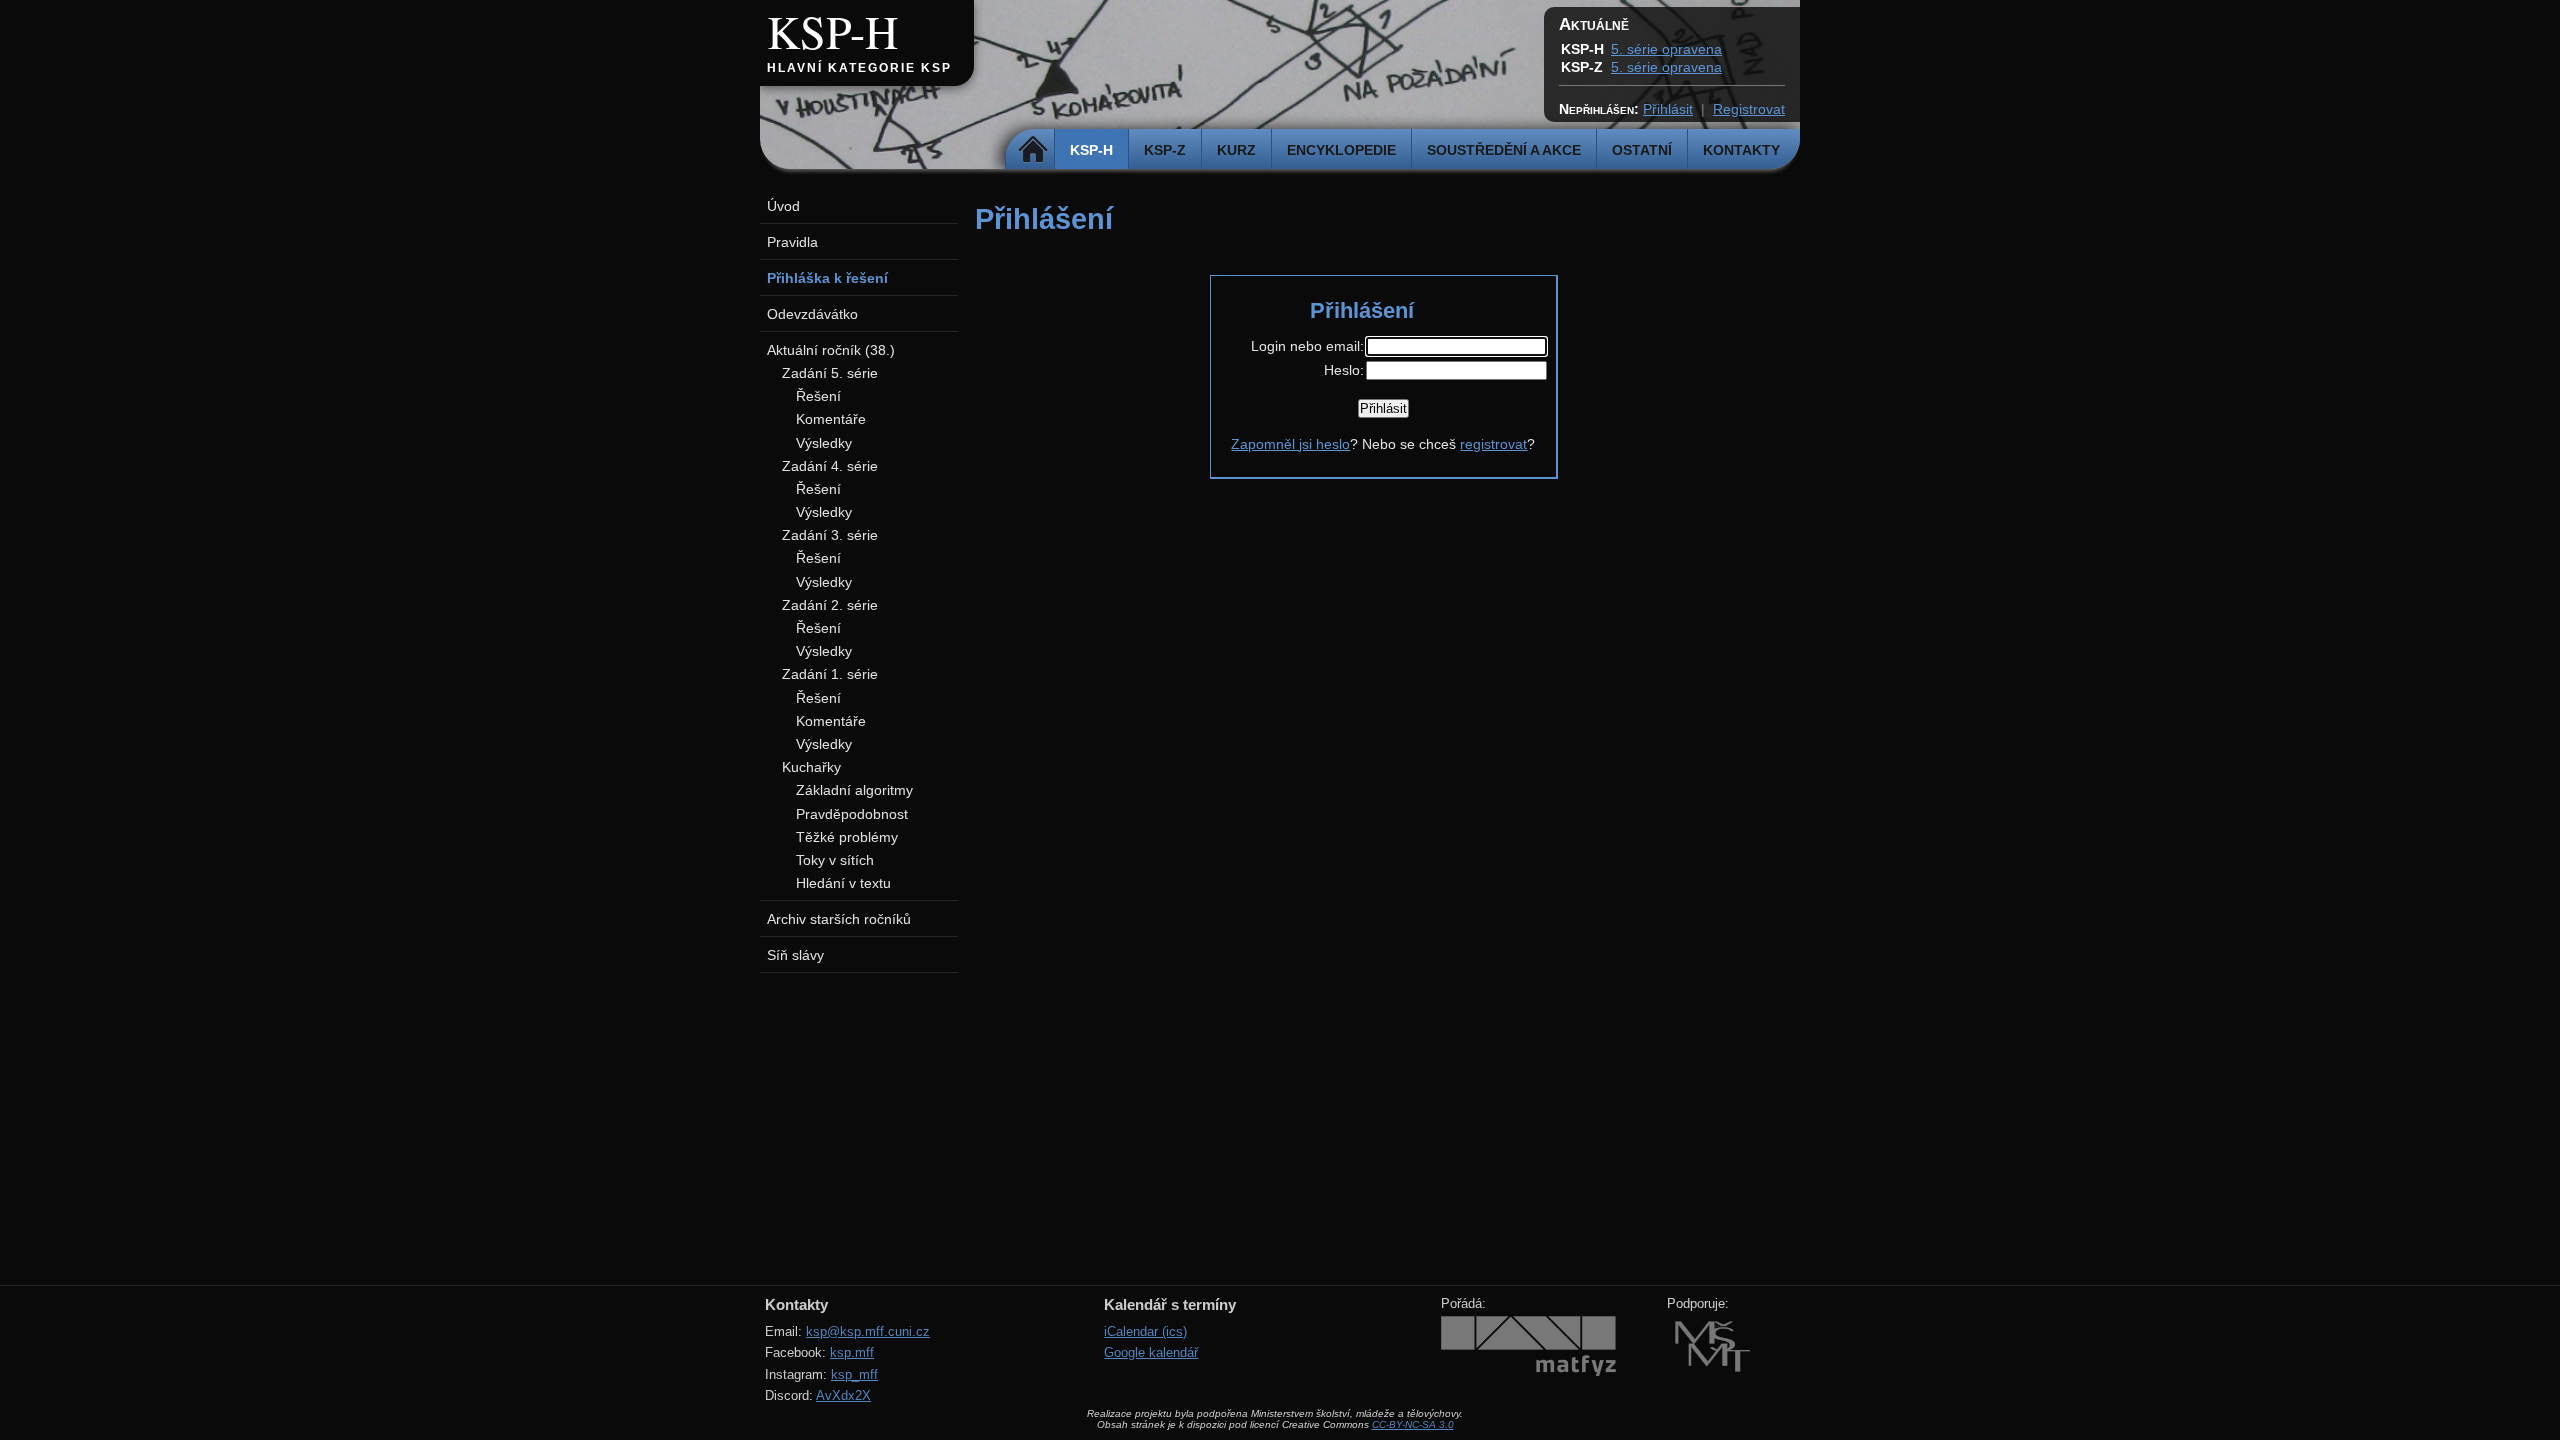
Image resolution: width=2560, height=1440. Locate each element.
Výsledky (824, 443)
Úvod (783, 206)
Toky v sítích (835, 860)
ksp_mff (854, 1374)
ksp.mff (852, 1352)
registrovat (1493, 444)
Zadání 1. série (830, 674)
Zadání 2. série (830, 605)
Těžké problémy (847, 837)
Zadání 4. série (830, 466)
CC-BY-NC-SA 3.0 (1413, 1424)
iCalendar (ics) (1145, 1331)
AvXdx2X (843, 1395)
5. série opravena (1666, 49)
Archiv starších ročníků (839, 919)
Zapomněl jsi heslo (1290, 444)
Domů (1032, 150)
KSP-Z (1165, 150)
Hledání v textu (843, 883)
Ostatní (1642, 150)
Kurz (1236, 150)
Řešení (818, 396)
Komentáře (831, 419)
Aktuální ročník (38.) (831, 350)
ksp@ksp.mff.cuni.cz (868, 1331)
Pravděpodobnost (852, 814)
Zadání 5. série (830, 373)
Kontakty (1741, 150)
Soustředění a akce (1504, 150)
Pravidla (792, 242)
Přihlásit (1668, 109)
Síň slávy (795, 955)
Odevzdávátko (812, 314)
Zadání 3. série (830, 535)
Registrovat (1749, 109)
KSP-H (832, 31)
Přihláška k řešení (827, 278)
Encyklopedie (1341, 150)
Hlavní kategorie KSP (859, 68)
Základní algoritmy (854, 790)
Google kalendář (1151, 1352)
